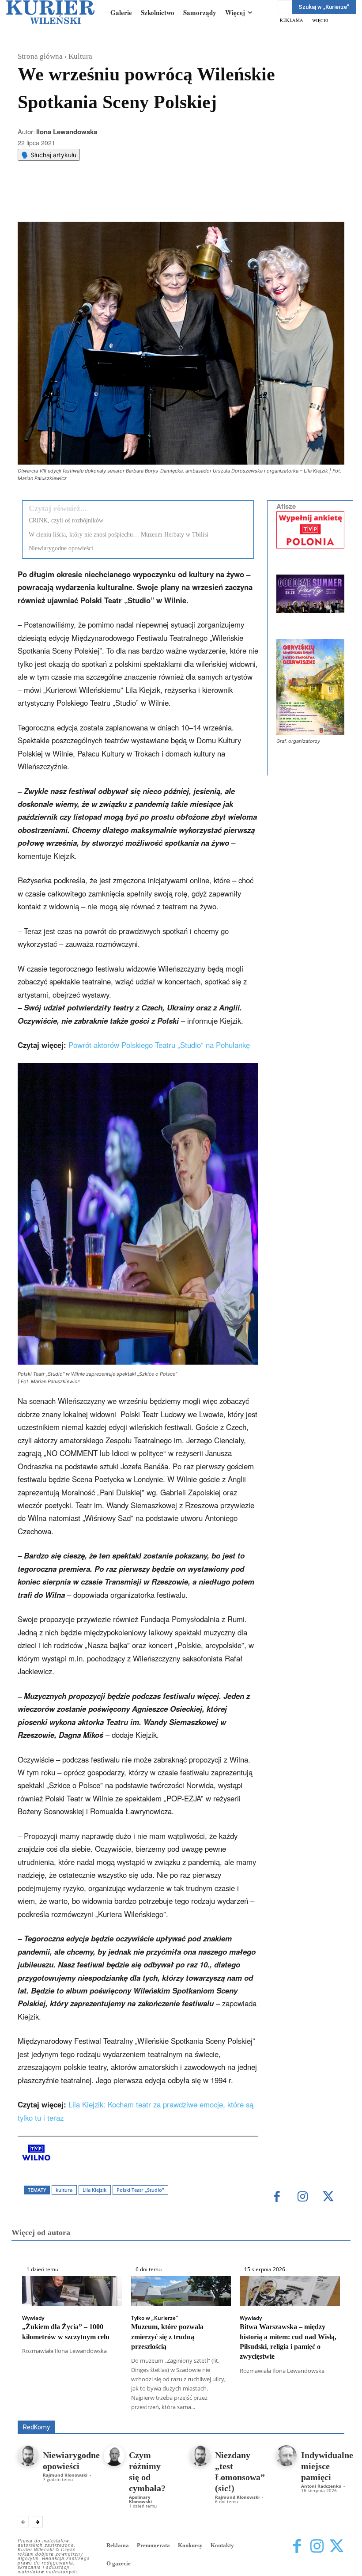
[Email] (151, 200)
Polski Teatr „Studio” (140, 2190)
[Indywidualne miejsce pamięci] (286, 2456)
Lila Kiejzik (94, 2190)
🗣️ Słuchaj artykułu (49, 155)
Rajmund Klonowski (203, 2414)
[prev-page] (23, 2522)
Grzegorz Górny (324, 2408)
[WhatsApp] (130, 200)
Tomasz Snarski (323, 2414)
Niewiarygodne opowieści (61, 548)
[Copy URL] (171, 200)
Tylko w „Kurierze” (155, 2318)
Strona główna (40, 56)
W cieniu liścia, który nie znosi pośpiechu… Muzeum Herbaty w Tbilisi (119, 535)
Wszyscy (106, 2408)
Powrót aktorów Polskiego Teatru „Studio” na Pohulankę (159, 1045)
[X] (110, 200)
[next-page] (37, 2522)
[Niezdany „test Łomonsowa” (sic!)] (200, 2456)
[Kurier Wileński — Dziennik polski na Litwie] (50, 12)
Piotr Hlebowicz (145, 2414)
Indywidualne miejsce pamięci (327, 2466)
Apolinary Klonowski (140, 2499)
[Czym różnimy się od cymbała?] (114, 2456)
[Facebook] (90, 200)
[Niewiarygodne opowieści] (28, 2456)
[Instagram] (303, 2197)
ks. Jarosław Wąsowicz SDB (74, 2414)
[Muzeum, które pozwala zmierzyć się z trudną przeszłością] (181, 2291)
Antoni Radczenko (321, 2486)
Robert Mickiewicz (266, 2414)
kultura (64, 2190)
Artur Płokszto (273, 2408)
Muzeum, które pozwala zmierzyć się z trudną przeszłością (167, 2337)
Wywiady (33, 2318)
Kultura (80, 56)
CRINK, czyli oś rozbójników (66, 520)
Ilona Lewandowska (67, 132)
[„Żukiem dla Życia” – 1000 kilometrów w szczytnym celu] (72, 2291)
